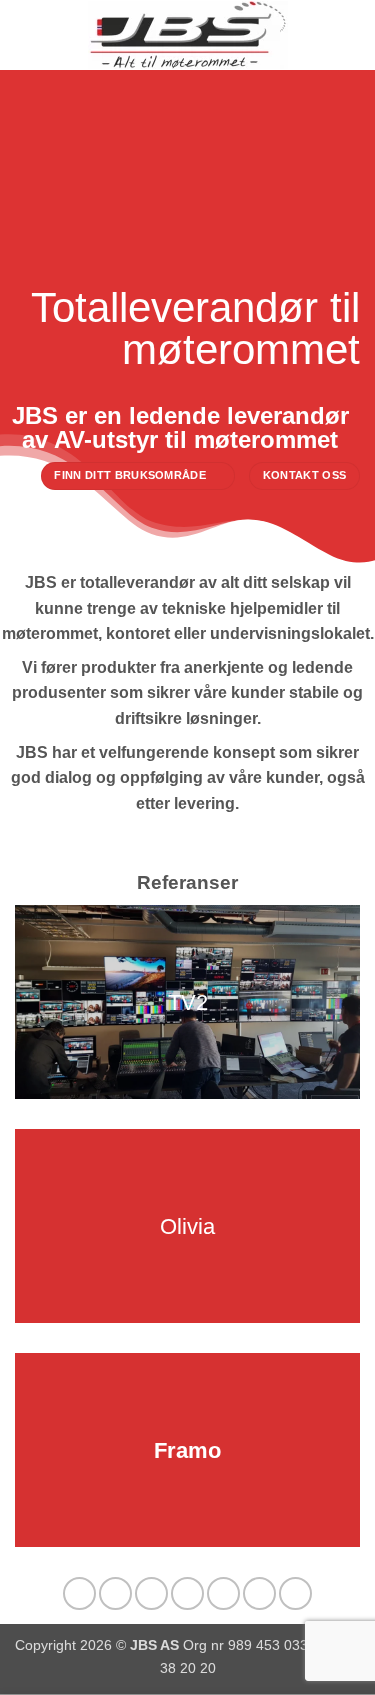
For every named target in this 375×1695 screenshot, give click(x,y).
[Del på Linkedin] (259, 1593)
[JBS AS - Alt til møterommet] (188, 35)
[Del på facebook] (115, 1593)
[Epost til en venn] (187, 1593)
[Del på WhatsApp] (79, 1593)
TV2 (188, 1002)
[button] (27, 34)
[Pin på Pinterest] (223, 1593)
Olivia (187, 1226)
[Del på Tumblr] (295, 1593)
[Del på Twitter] (151, 1593)
